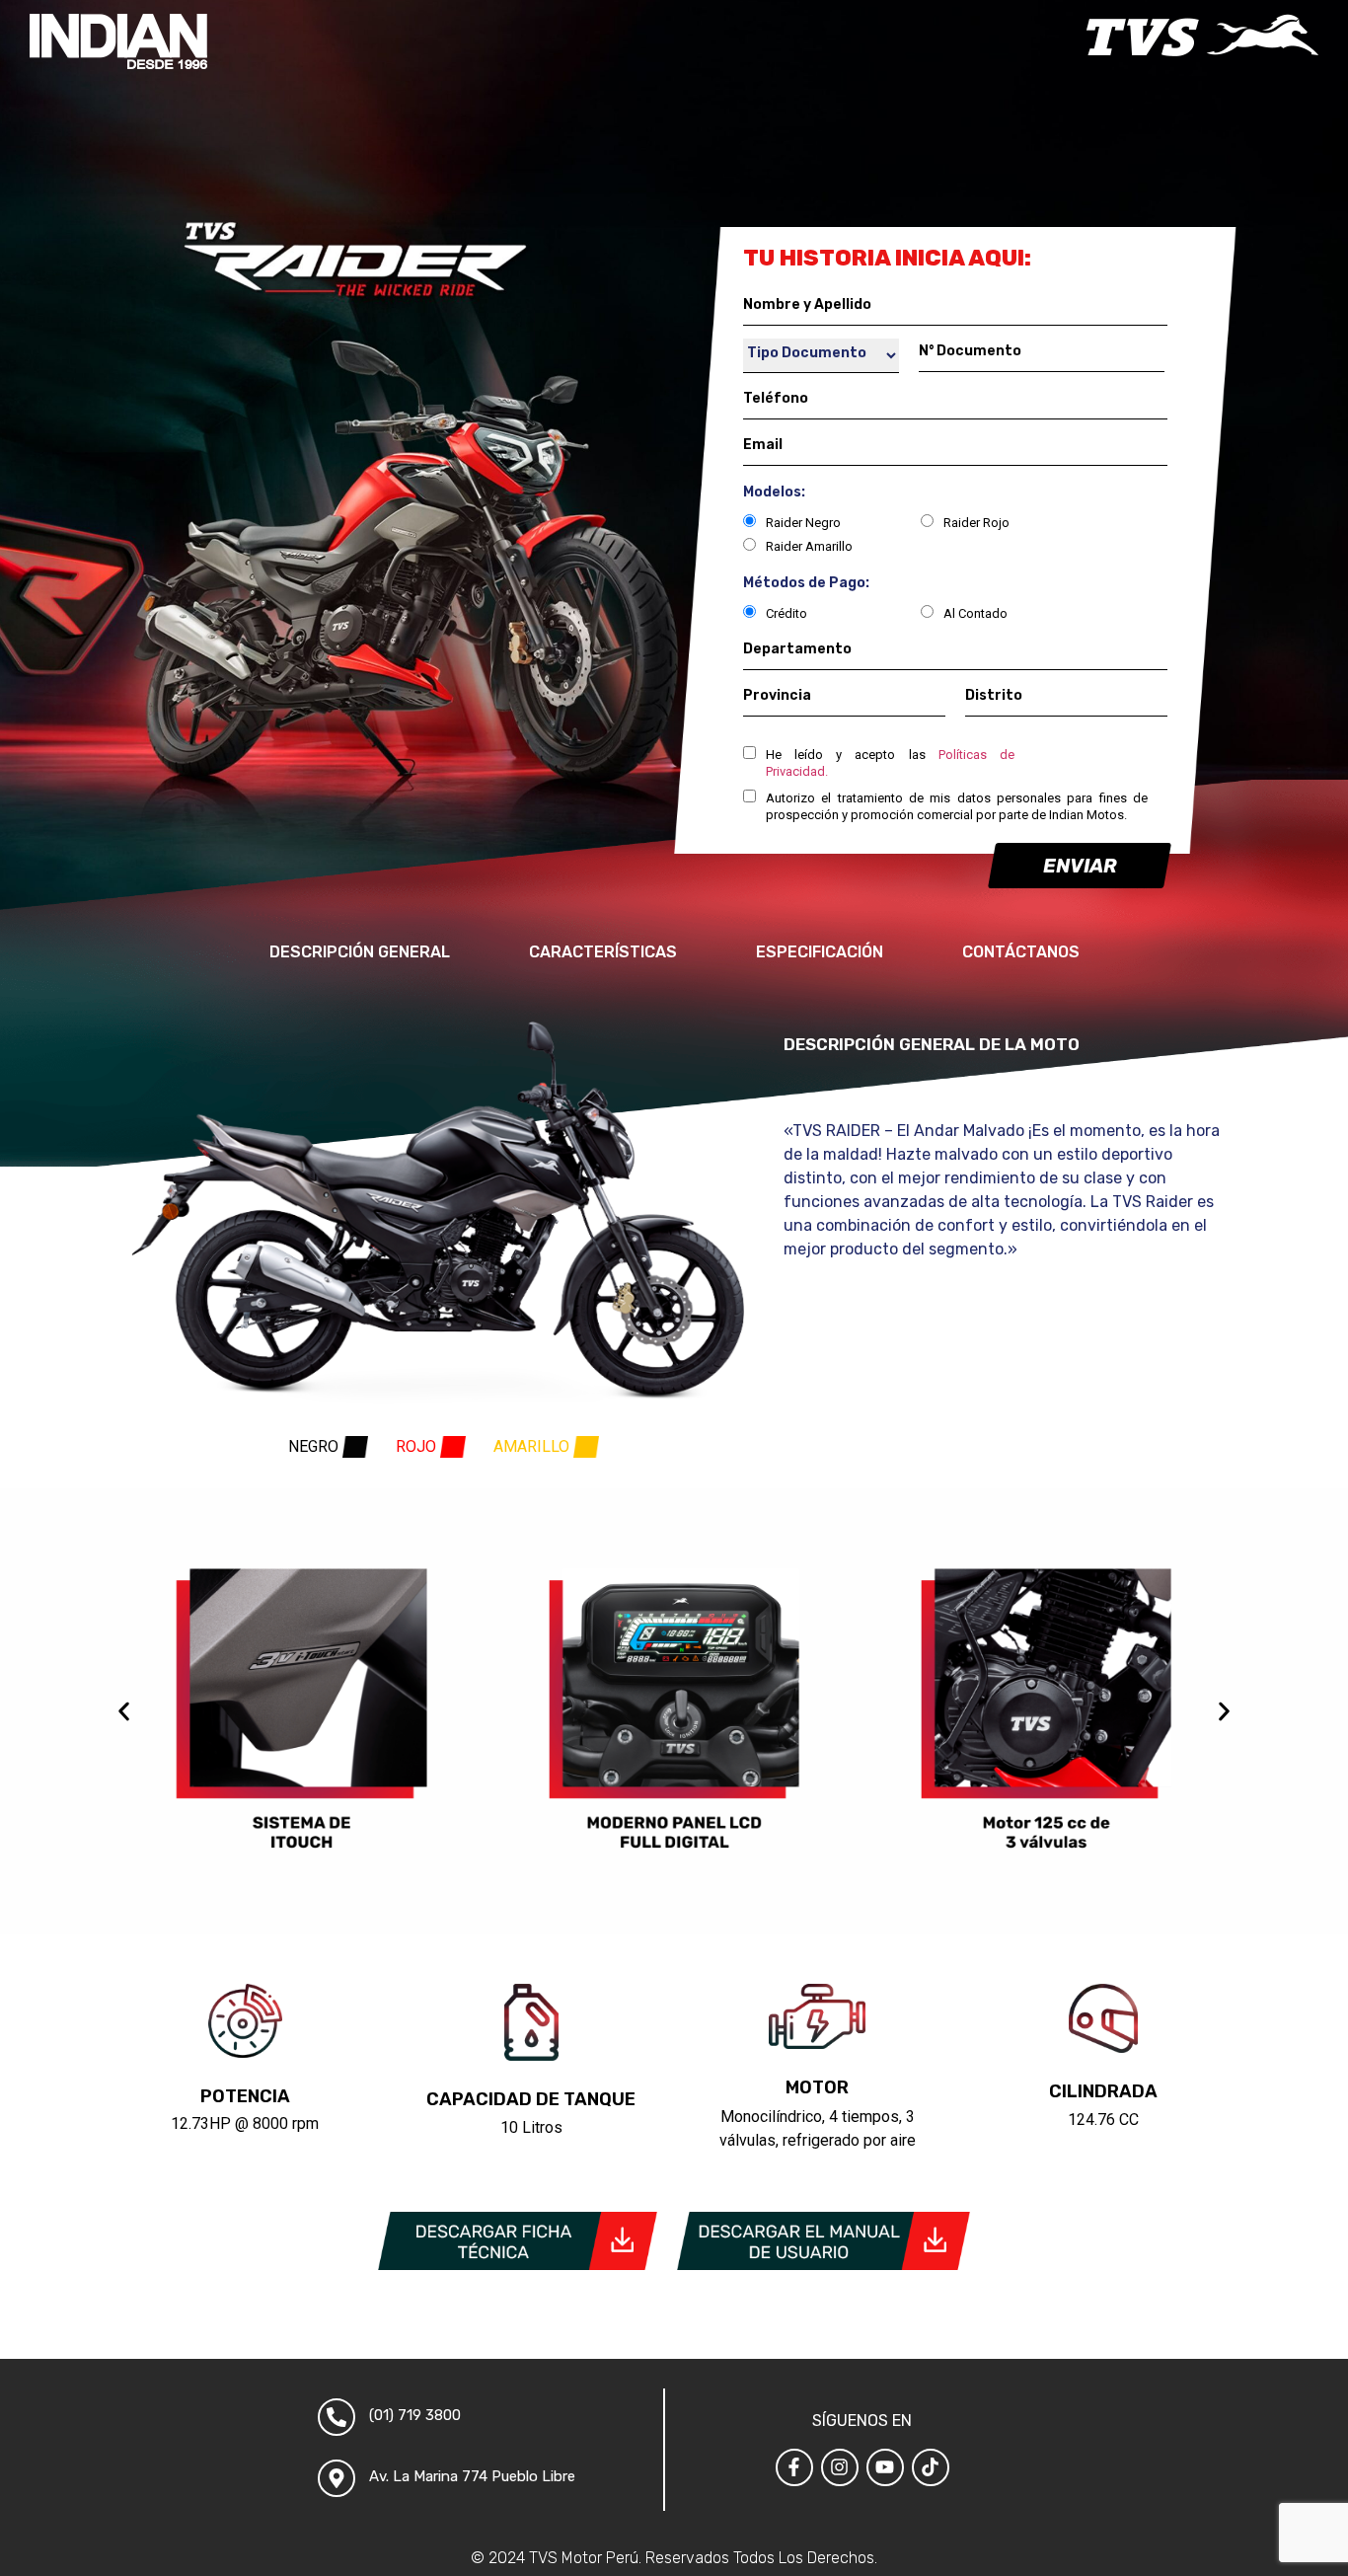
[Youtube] (885, 2467)
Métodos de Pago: (806, 583)
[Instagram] (840, 2467)
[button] (124, 1711)
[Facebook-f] (794, 2467)
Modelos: (774, 492)
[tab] (328, 1447)
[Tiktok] (931, 2467)
